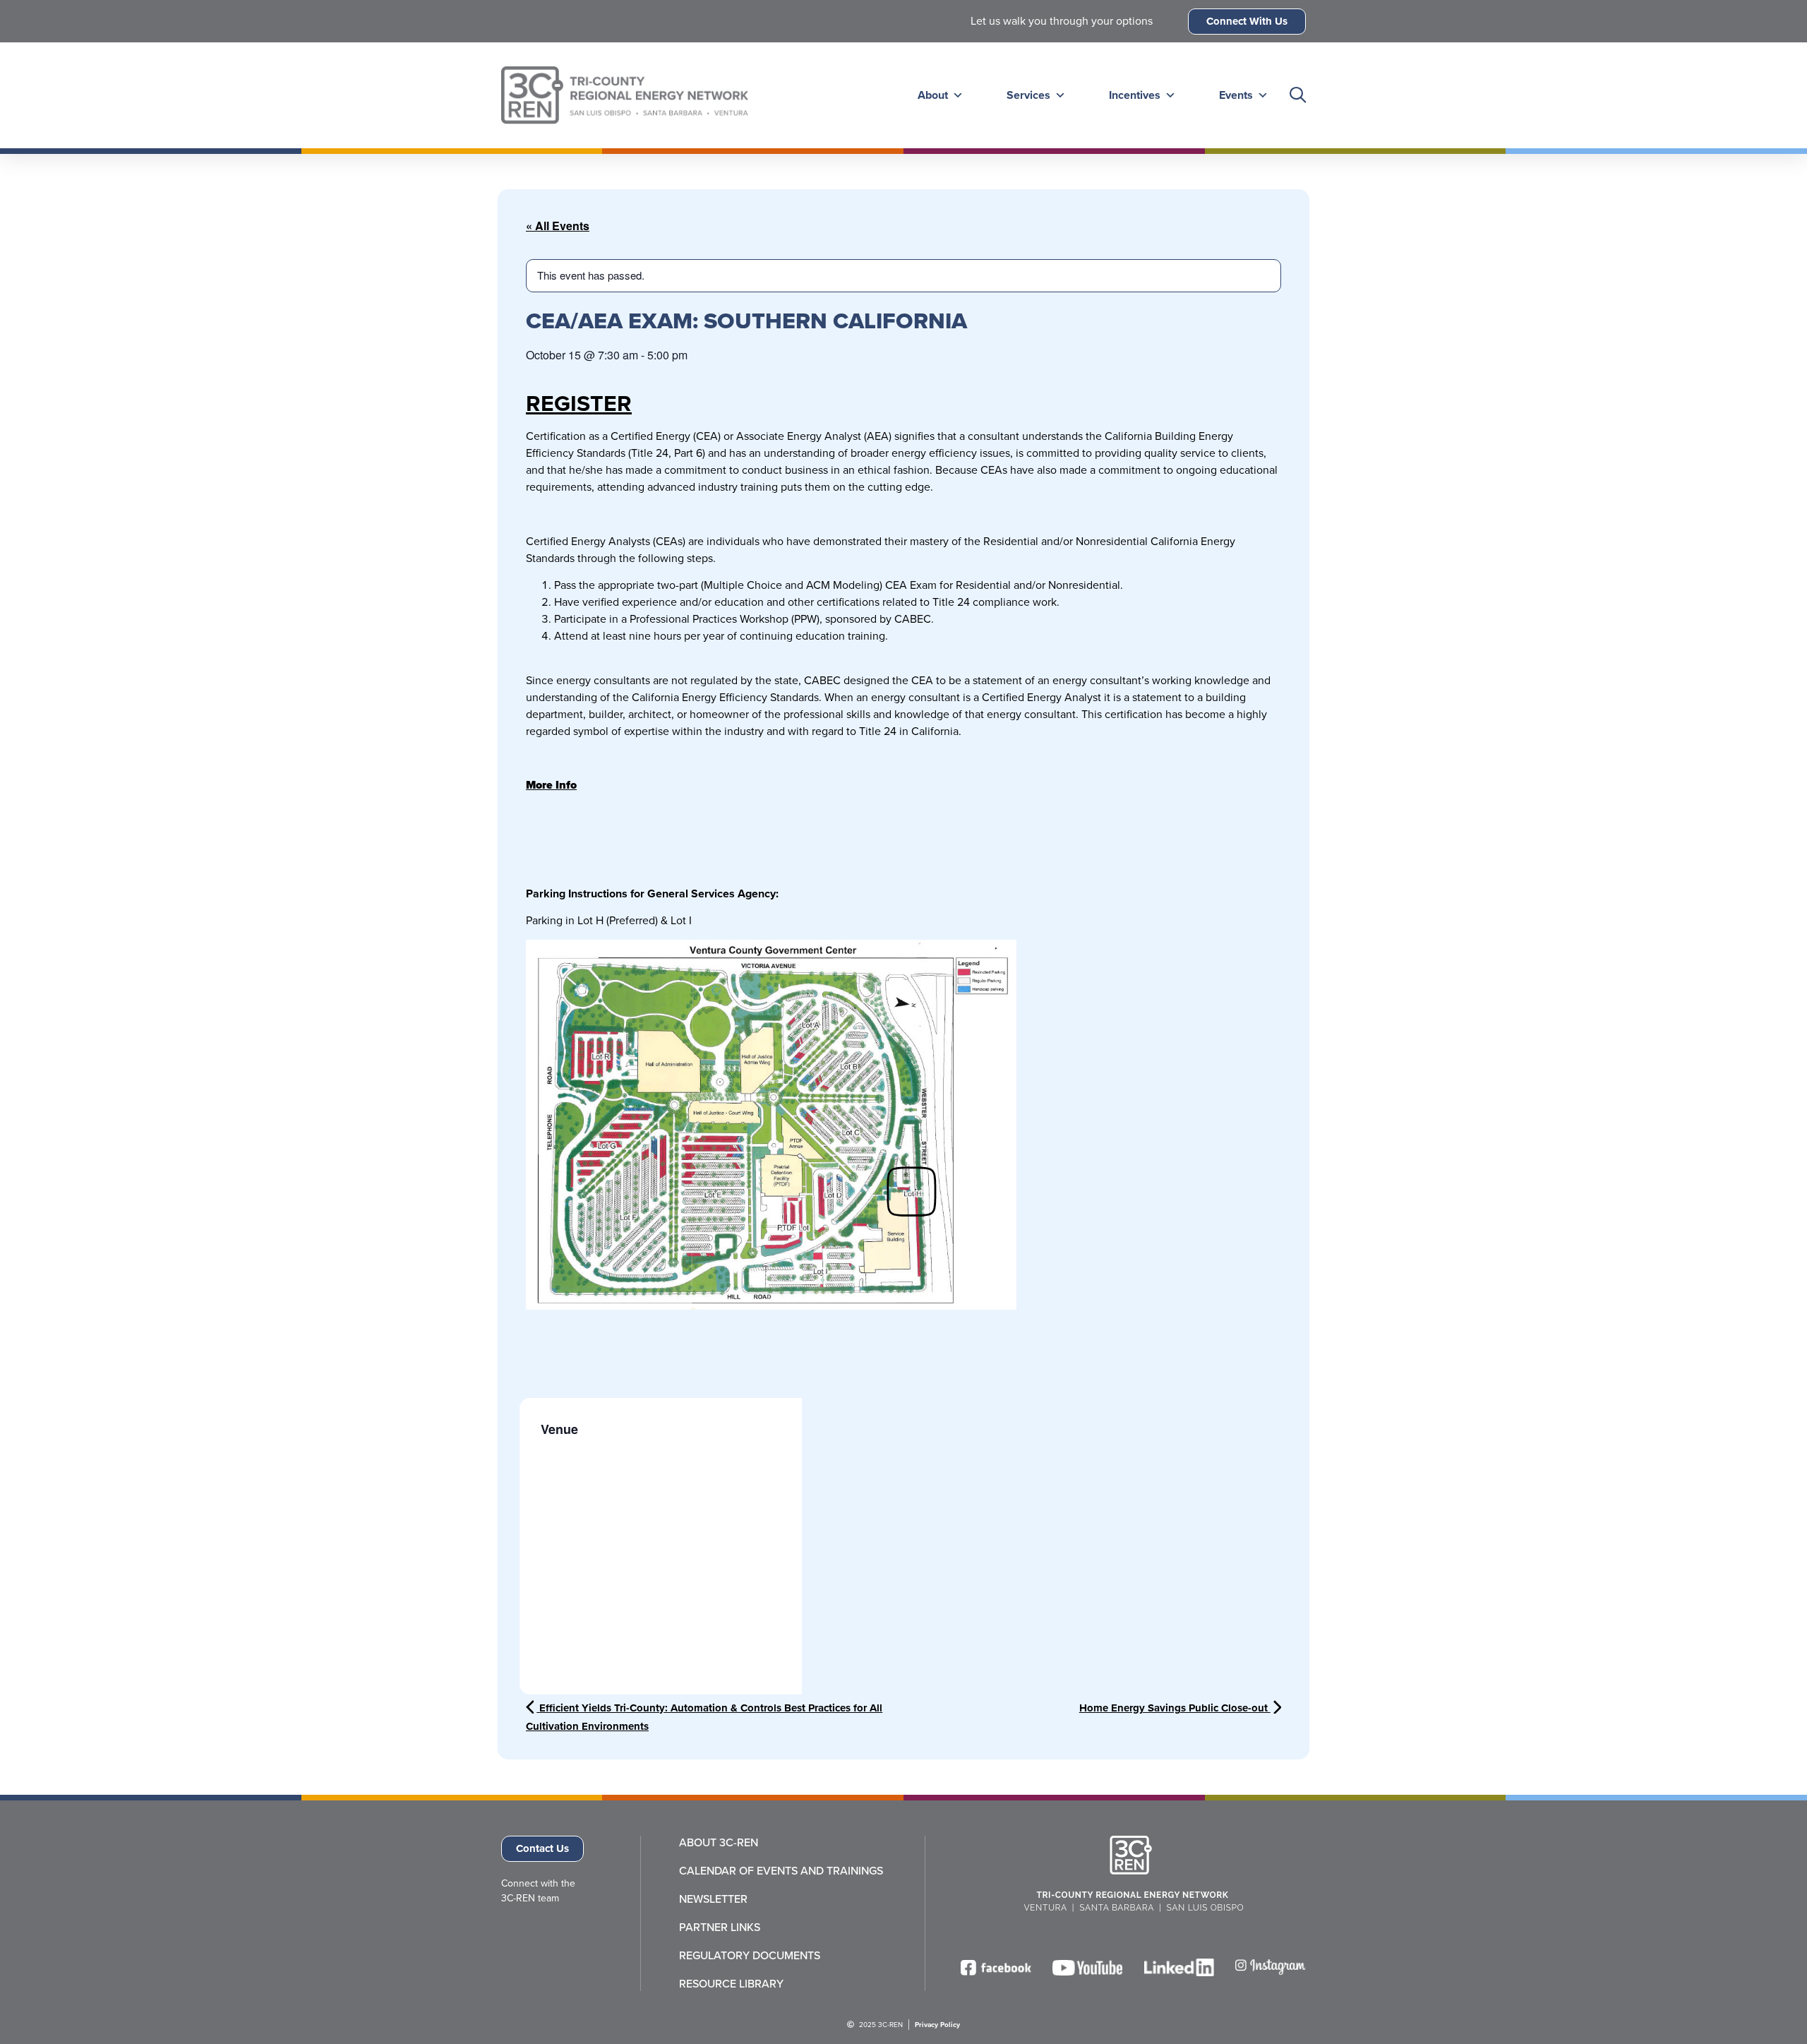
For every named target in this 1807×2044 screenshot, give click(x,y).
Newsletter (713, 1899)
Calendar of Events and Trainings (781, 1871)
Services (1028, 95)
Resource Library (731, 1984)
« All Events (558, 226)
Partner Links (720, 1928)
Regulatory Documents (750, 1956)
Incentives (1135, 95)
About (933, 95)
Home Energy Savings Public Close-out (1175, 1708)
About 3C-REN (719, 1843)
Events (1236, 95)
